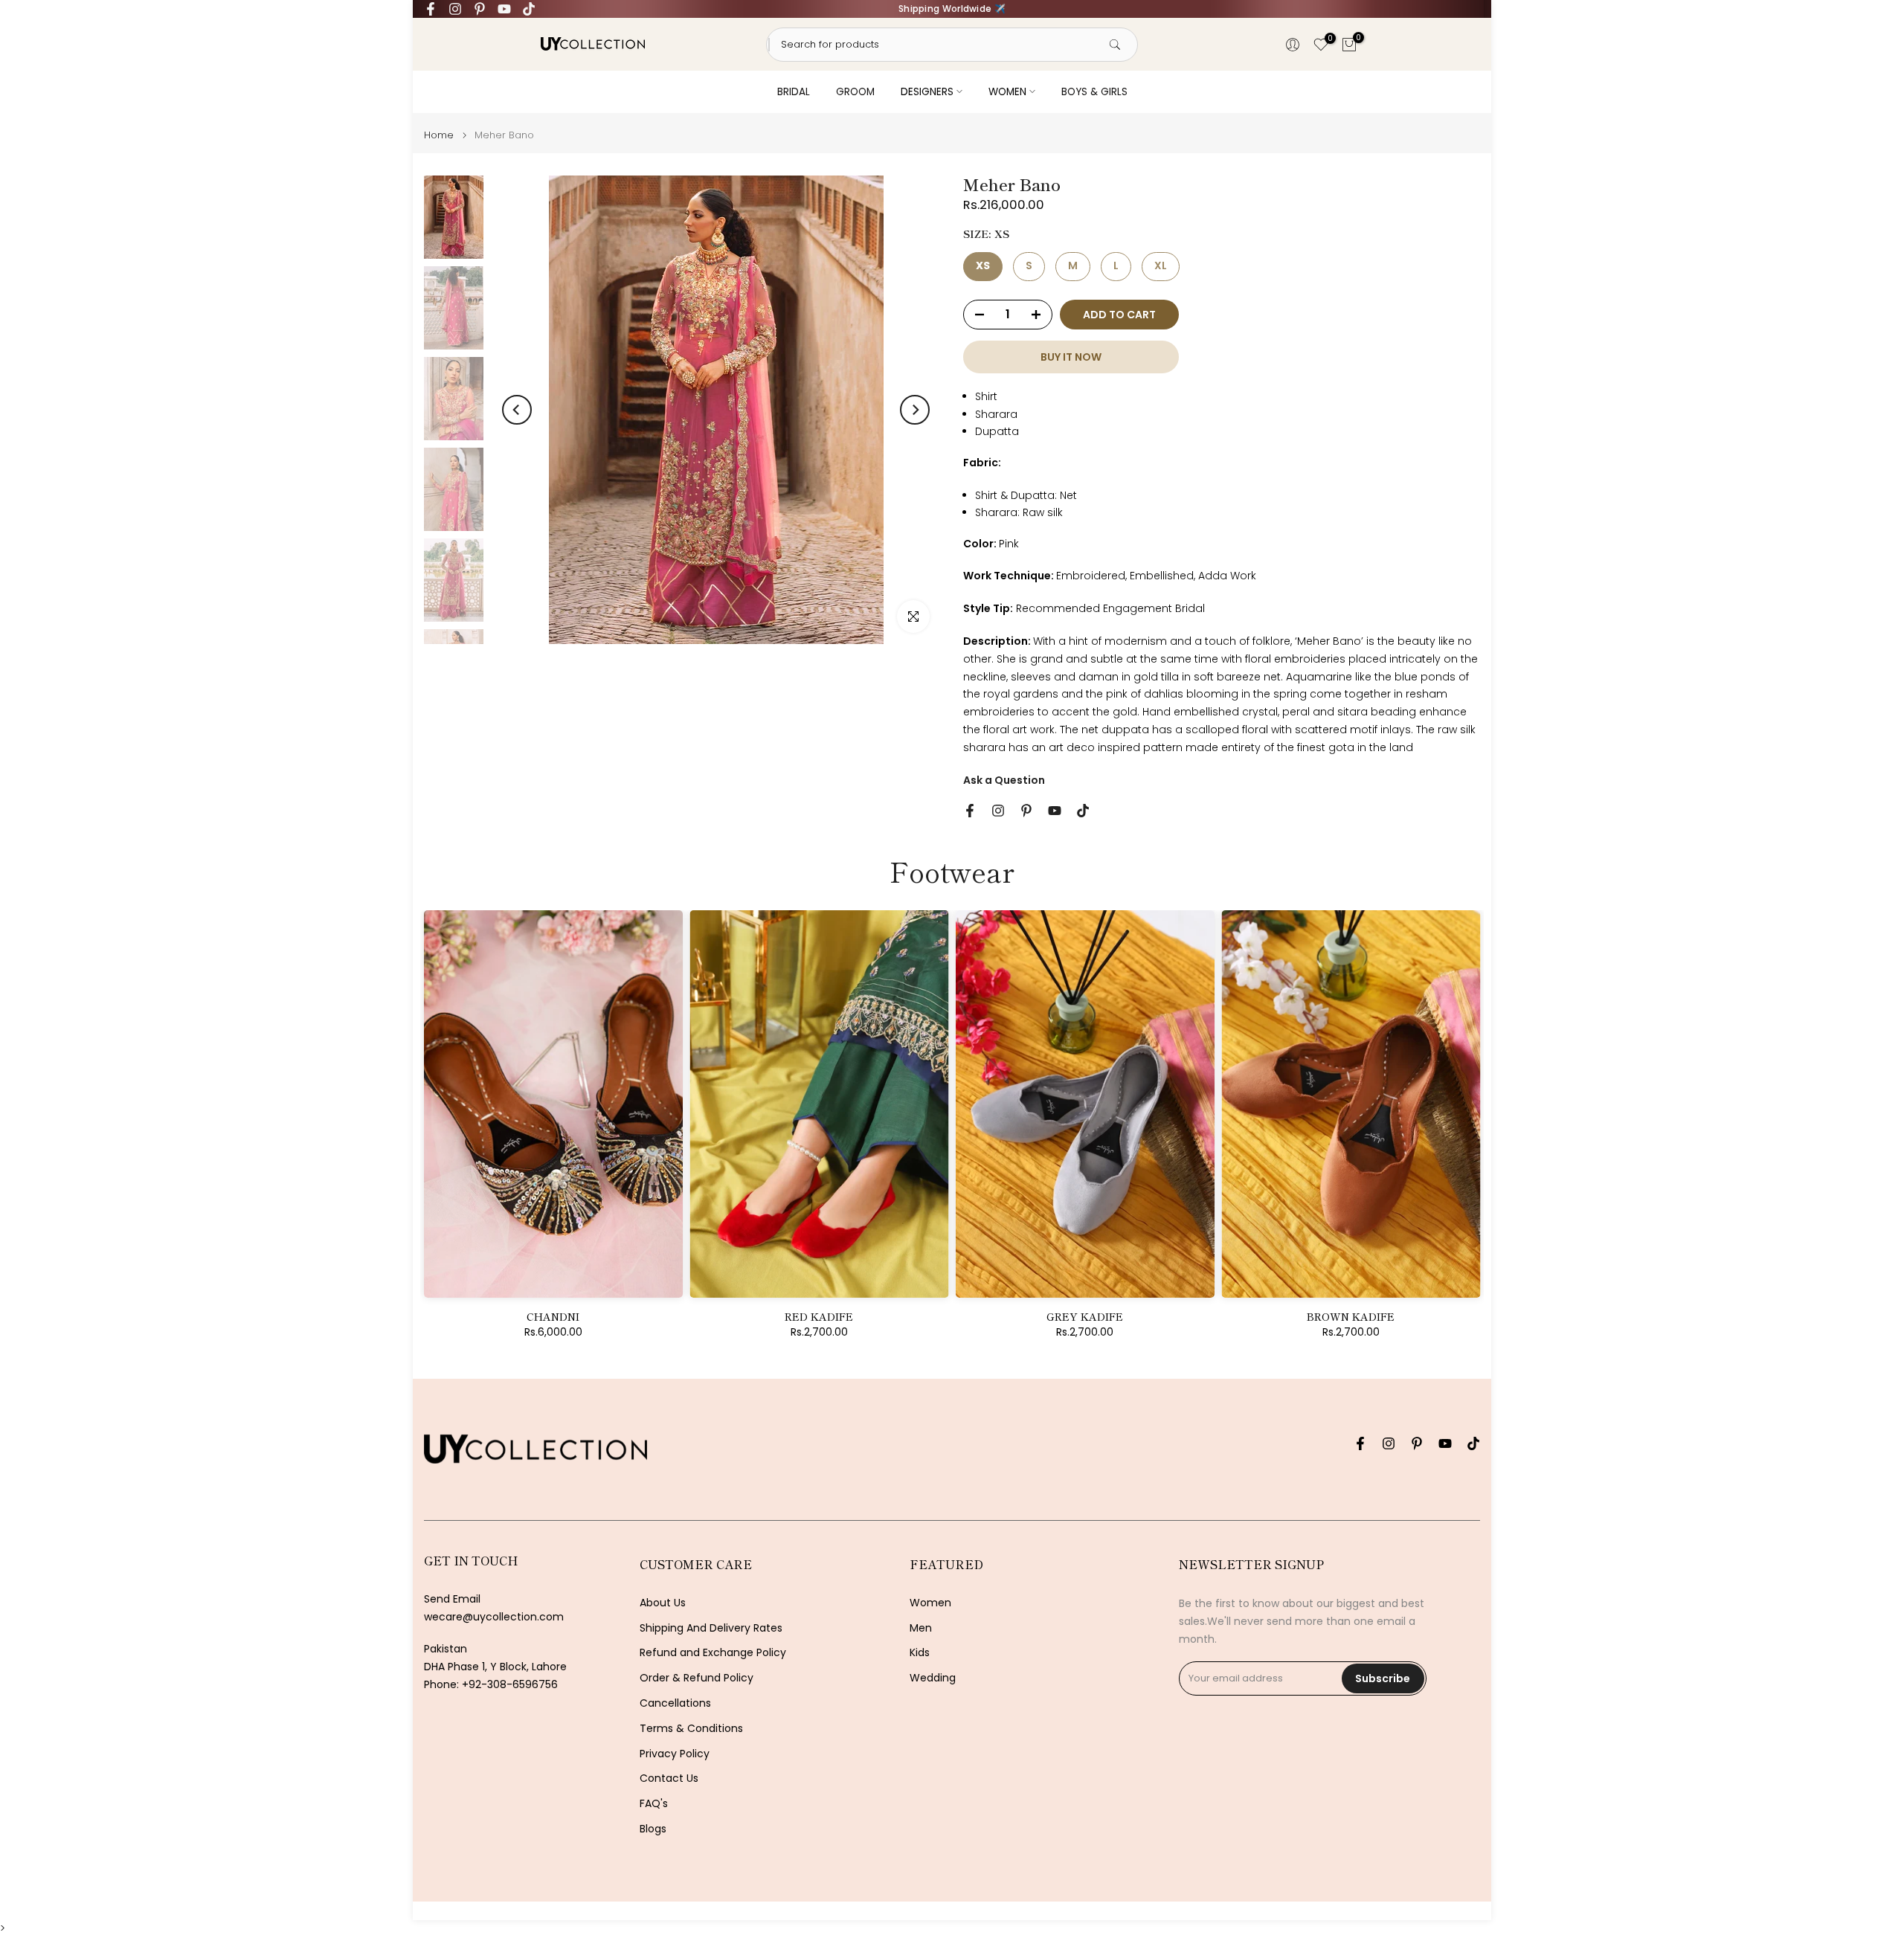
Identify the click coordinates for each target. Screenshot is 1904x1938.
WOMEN (1007, 92)
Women (930, 1603)
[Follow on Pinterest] (480, 9)
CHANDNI (553, 1316)
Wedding (933, 1678)
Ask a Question (1004, 780)
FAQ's (654, 1804)
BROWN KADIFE (1351, 1316)
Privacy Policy (675, 1754)
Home (439, 135)
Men (921, 1628)
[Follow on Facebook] (431, 9)
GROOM (855, 92)
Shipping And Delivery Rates (711, 1628)
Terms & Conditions (691, 1729)
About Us (663, 1603)
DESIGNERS (927, 92)
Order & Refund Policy (697, 1678)
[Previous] (517, 410)
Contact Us (669, 1778)
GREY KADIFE (1085, 1316)
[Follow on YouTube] (504, 9)
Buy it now (1071, 357)
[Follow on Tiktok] (529, 9)
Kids (920, 1653)
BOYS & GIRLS (1094, 92)
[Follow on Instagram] (455, 9)
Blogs (653, 1829)
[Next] (915, 410)
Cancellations (675, 1703)
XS (983, 265)
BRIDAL (794, 92)
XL (1161, 265)
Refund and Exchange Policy (713, 1653)
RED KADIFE (819, 1316)
